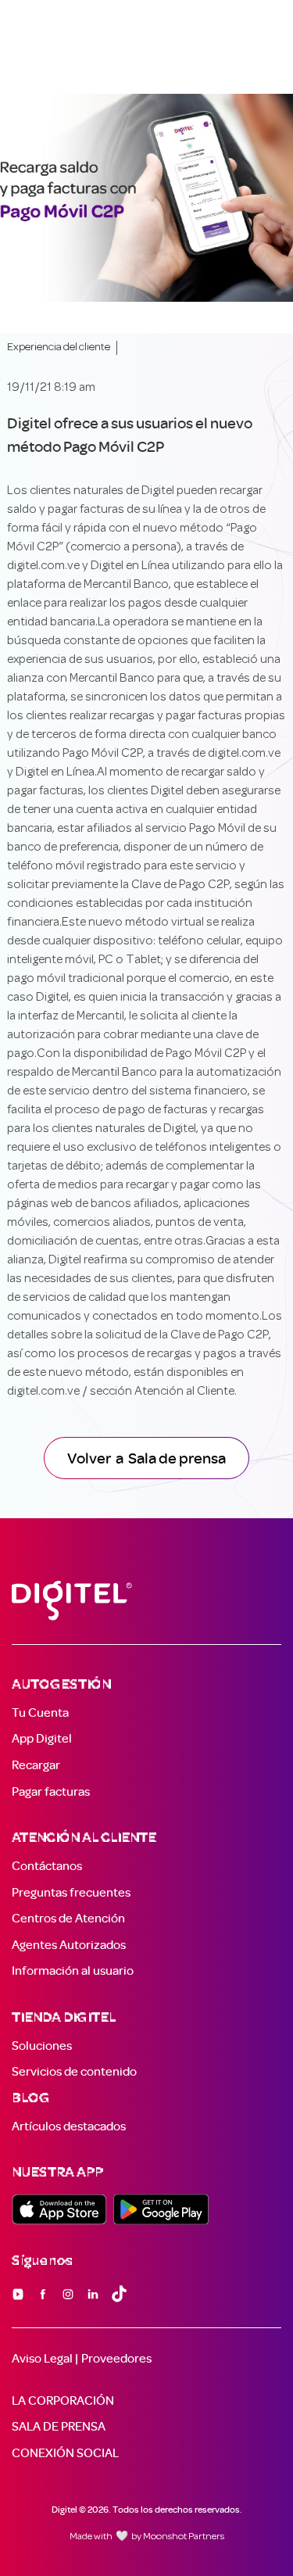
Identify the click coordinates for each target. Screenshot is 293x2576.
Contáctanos (47, 1866)
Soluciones (42, 2046)
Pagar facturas (51, 1792)
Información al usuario (73, 1971)
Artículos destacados (69, 2126)
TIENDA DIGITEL (64, 2018)
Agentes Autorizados (69, 1945)
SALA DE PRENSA (59, 2427)
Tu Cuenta (40, 1713)
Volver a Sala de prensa (146, 1458)
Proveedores (116, 2359)
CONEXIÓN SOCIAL (65, 2453)
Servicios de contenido (74, 2072)
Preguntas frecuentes (71, 1893)
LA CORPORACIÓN (63, 2401)
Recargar (36, 1765)
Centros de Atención (68, 1919)
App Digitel (42, 1739)
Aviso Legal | (45, 2359)
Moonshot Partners (184, 2537)
